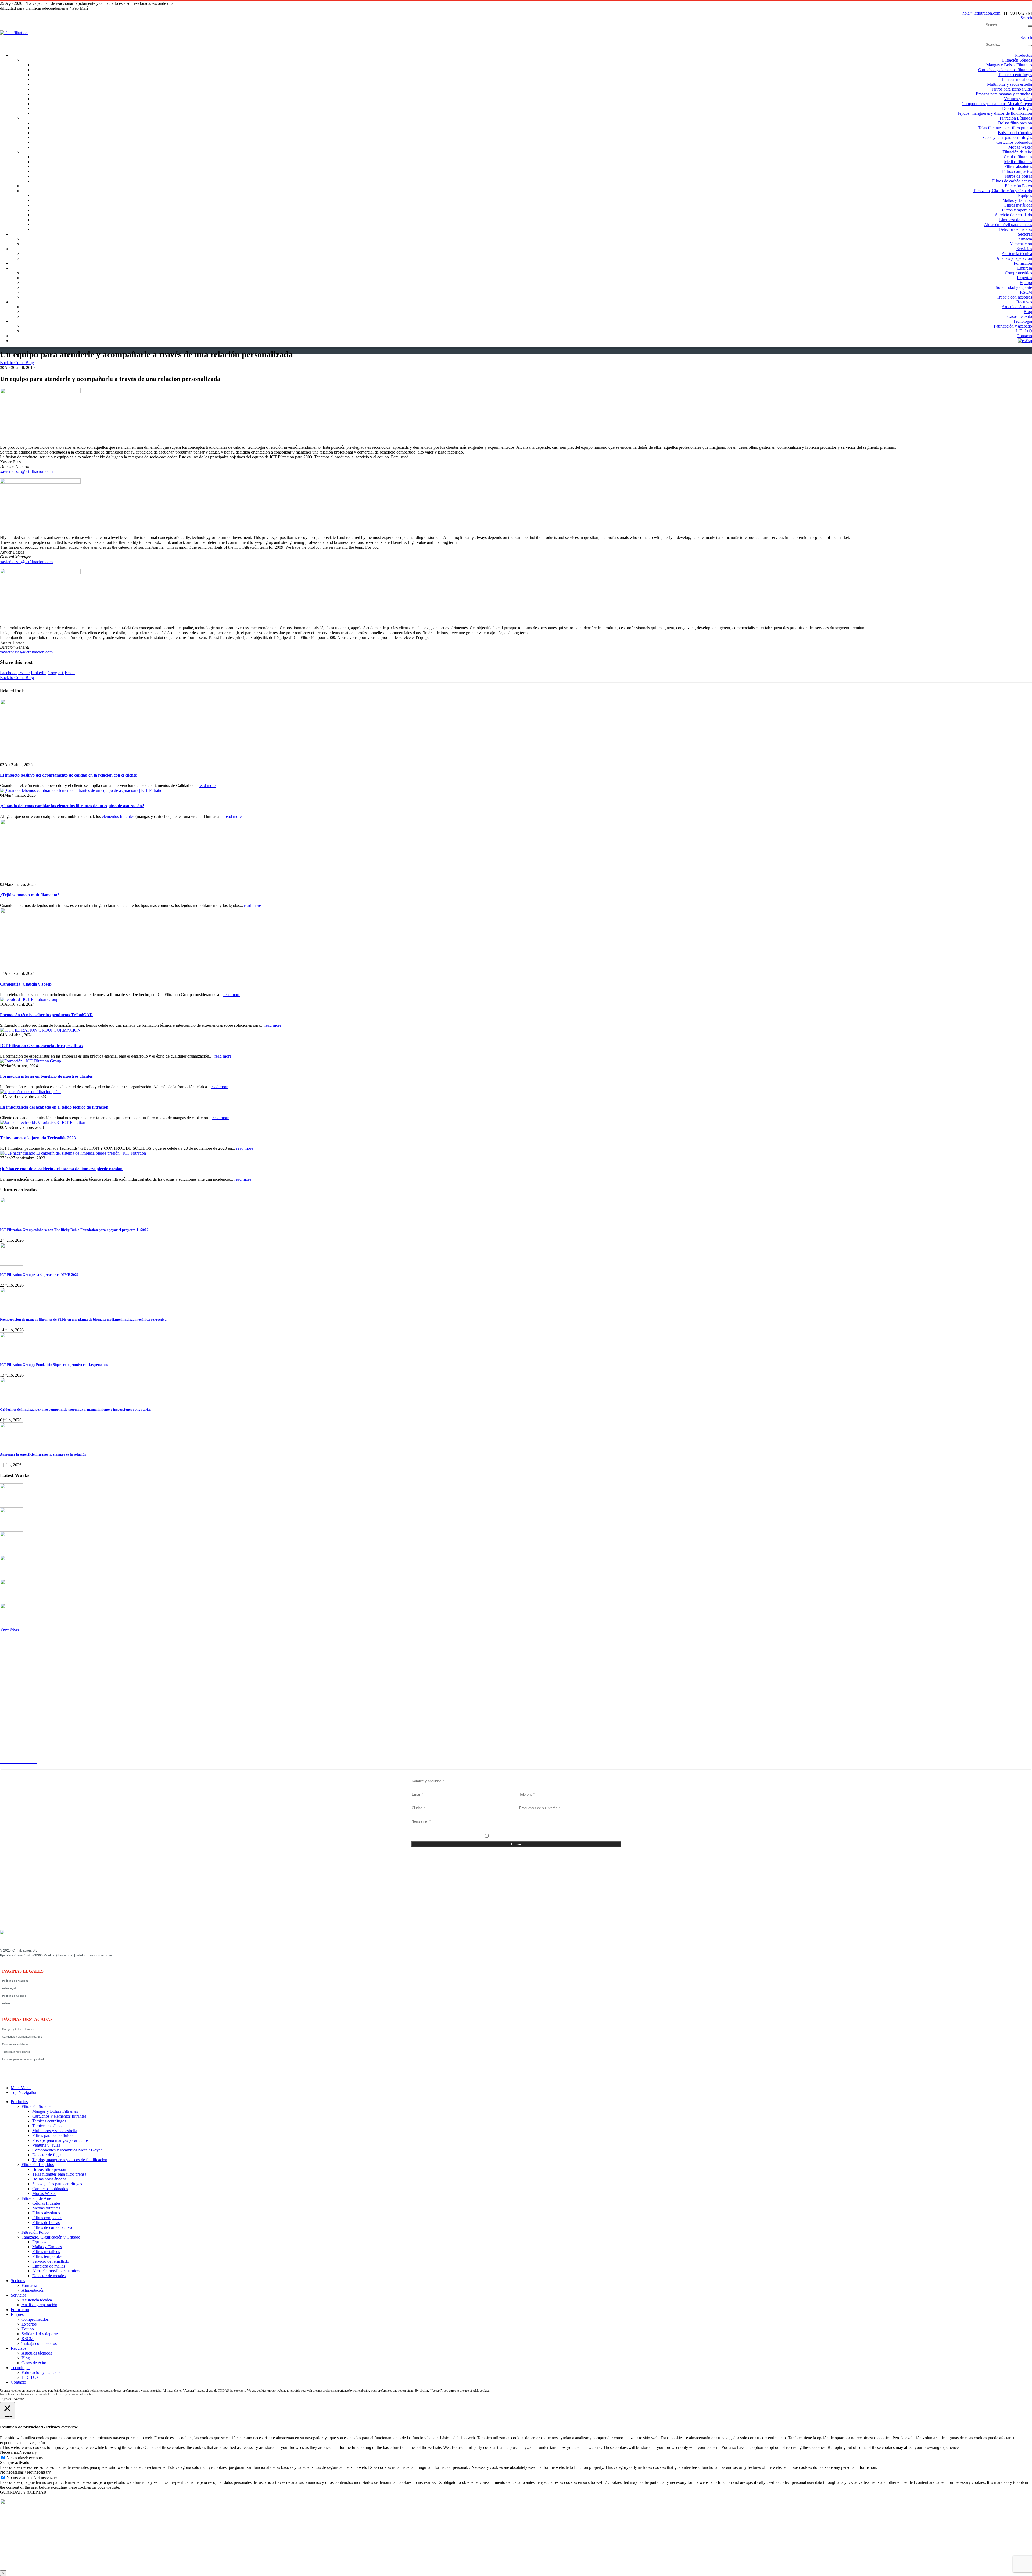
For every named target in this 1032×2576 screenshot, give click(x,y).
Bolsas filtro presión (1015, 123)
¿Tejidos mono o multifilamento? (30, 895)
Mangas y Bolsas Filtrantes (1009, 65)
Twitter (24, 673)
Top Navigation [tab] (24, 2092)
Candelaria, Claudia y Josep (26, 984)
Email (70, 673)
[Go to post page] (60, 760)
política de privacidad (519, 1837)
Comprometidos (1018, 273)
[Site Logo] (14, 33)
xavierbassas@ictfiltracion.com (26, 471)
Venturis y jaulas (1018, 99)
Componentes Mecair (15, 2044)
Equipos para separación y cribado (24, 2059)
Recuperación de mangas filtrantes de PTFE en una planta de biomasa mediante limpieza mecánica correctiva (83, 1319)
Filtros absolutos (1018, 166)
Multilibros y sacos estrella (1010, 84)
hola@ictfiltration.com (981, 13)
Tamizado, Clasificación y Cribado (1003, 191)
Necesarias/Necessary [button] (18, 2452)
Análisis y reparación (1014, 258)
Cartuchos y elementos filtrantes (1005, 70)
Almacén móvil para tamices (1008, 224)
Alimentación (1021, 244)
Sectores (1025, 234)
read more (207, 786)
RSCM (1026, 292)
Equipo (1026, 283)
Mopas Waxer (1020, 147)
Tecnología (1023, 321)
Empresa (1025, 268)
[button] (1026, 18)
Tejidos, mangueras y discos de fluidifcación (995, 113)
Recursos (1024, 302)
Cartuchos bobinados (1014, 142)
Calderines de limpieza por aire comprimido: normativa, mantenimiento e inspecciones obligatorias (76, 1409)
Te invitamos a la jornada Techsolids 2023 (38, 1138)
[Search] (1030, 26)
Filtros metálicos (1018, 205)
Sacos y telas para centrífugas (1007, 137)
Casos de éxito (1020, 316)
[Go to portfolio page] (11, 1505)
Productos (1024, 55)
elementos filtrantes (118, 816)
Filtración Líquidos (1016, 118)
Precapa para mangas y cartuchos (1004, 94)
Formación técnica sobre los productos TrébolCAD (46, 1015)
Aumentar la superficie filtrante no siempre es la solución (43, 1454)
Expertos (1024, 278)
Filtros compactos (1017, 171)
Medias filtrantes (1018, 162)
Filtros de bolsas (1018, 176)
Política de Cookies (14, 1996)
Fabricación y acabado (1013, 326)
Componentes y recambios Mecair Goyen (997, 104)
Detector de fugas (1017, 108)
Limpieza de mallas (1016, 220)
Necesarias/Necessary (25, 2458)
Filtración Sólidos (1017, 60)
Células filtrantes (1018, 157)
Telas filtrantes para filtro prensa (1005, 128)
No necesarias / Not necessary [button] (25, 2472)
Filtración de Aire (1017, 152)
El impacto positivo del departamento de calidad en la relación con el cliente (68, 775)
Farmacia (1024, 239)
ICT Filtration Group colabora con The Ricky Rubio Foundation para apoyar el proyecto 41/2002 (74, 1230)
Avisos (6, 2003)
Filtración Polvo (1018, 186)
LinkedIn (39, 673)
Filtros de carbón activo (1012, 181)
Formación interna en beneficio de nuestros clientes (46, 1076)
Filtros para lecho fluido (1012, 89)
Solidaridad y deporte (1014, 287)
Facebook (8, 673)
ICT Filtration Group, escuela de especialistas (41, 1046)
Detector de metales (1015, 229)
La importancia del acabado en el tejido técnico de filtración (54, 1107)
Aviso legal (9, 1988)
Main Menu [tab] (21, 2088)
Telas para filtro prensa (16, 2052)
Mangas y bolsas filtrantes (18, 2029)
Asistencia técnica (1017, 254)
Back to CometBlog (17, 363)
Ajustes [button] (6, 2399)
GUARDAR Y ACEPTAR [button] (23, 2492)
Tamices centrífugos (1015, 75)
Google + (56, 673)
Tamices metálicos (1017, 79)
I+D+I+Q (1024, 331)
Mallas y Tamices (1017, 200)
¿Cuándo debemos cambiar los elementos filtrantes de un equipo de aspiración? (72, 806)
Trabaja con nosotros (1014, 297)
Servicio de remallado (1014, 215)
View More (10, 1629)
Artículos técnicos (1017, 307)
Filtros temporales (1017, 210)
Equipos (1025, 195)
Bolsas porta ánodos (1015, 133)
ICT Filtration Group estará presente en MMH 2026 (39, 1275)
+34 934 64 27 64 (101, 1955)
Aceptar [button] (19, 2399)
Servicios (1024, 249)
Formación (1023, 263)
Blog (1028, 312)
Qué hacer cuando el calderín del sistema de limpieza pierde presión (61, 1169)
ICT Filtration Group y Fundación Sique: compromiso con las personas (54, 1365)
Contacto (1024, 336)
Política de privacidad (15, 1981)
